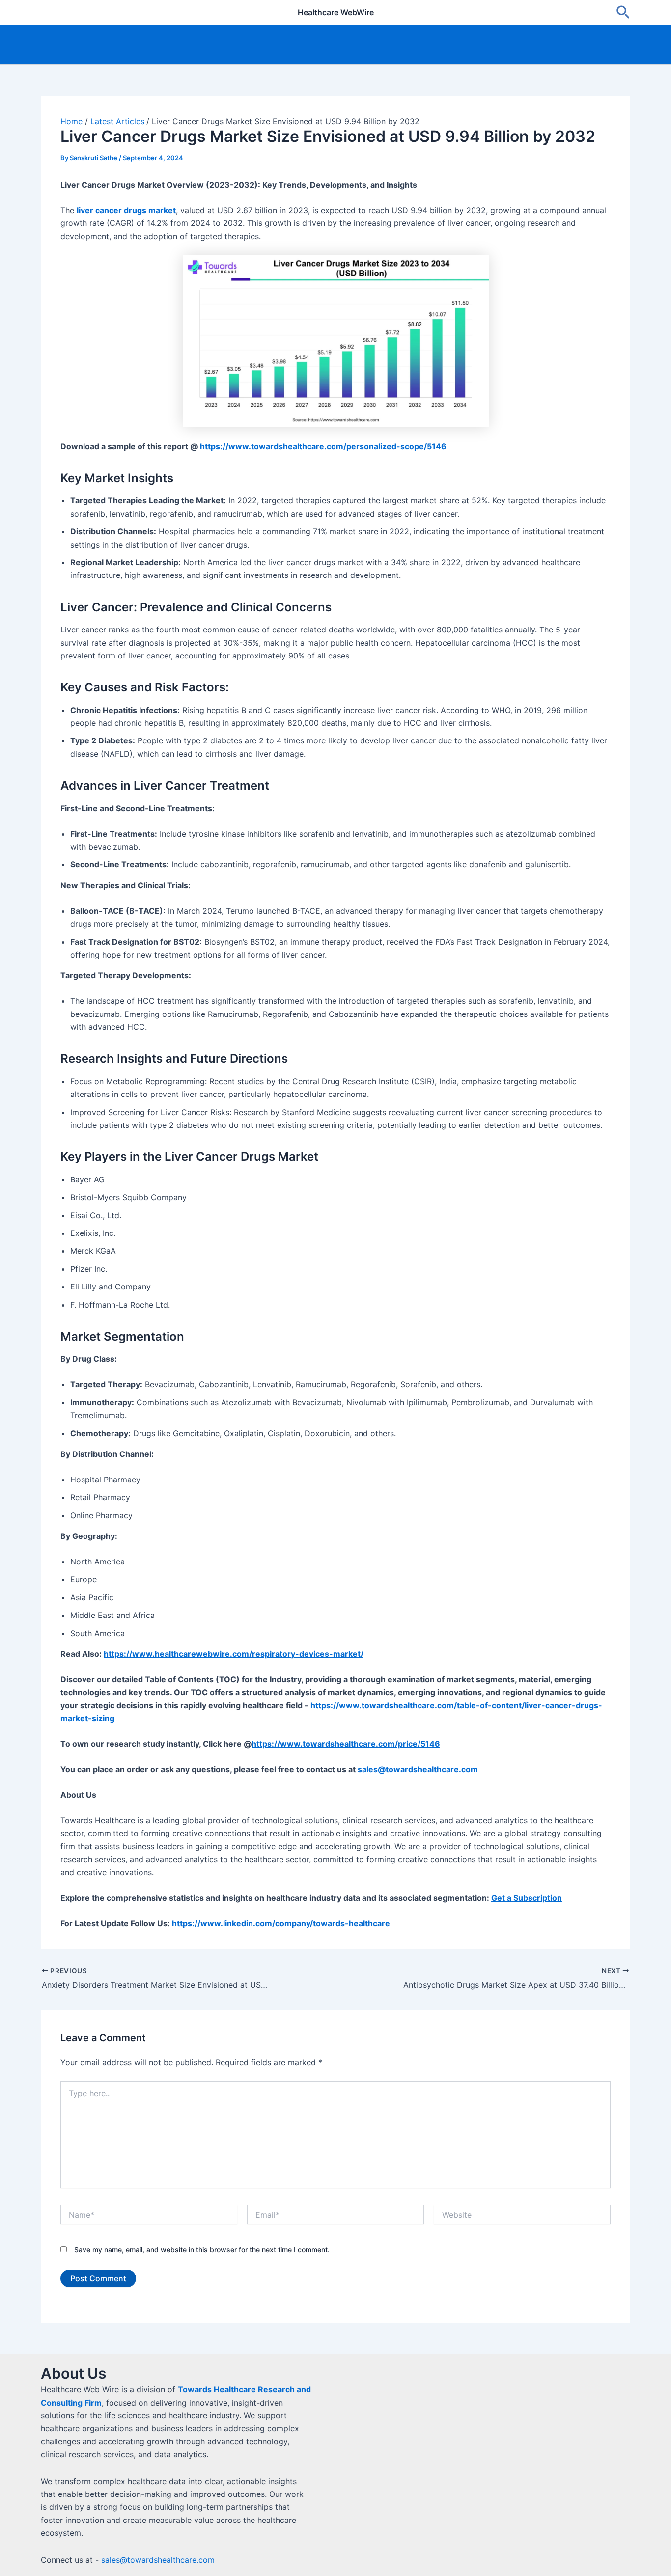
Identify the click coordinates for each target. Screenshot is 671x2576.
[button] (623, 13)
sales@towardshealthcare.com (158, 2560)
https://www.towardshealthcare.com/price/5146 (346, 1744)
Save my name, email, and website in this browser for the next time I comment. (202, 2250)
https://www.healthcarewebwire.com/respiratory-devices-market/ (234, 1654)
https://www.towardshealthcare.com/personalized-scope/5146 (323, 446)
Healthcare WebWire (336, 12)
